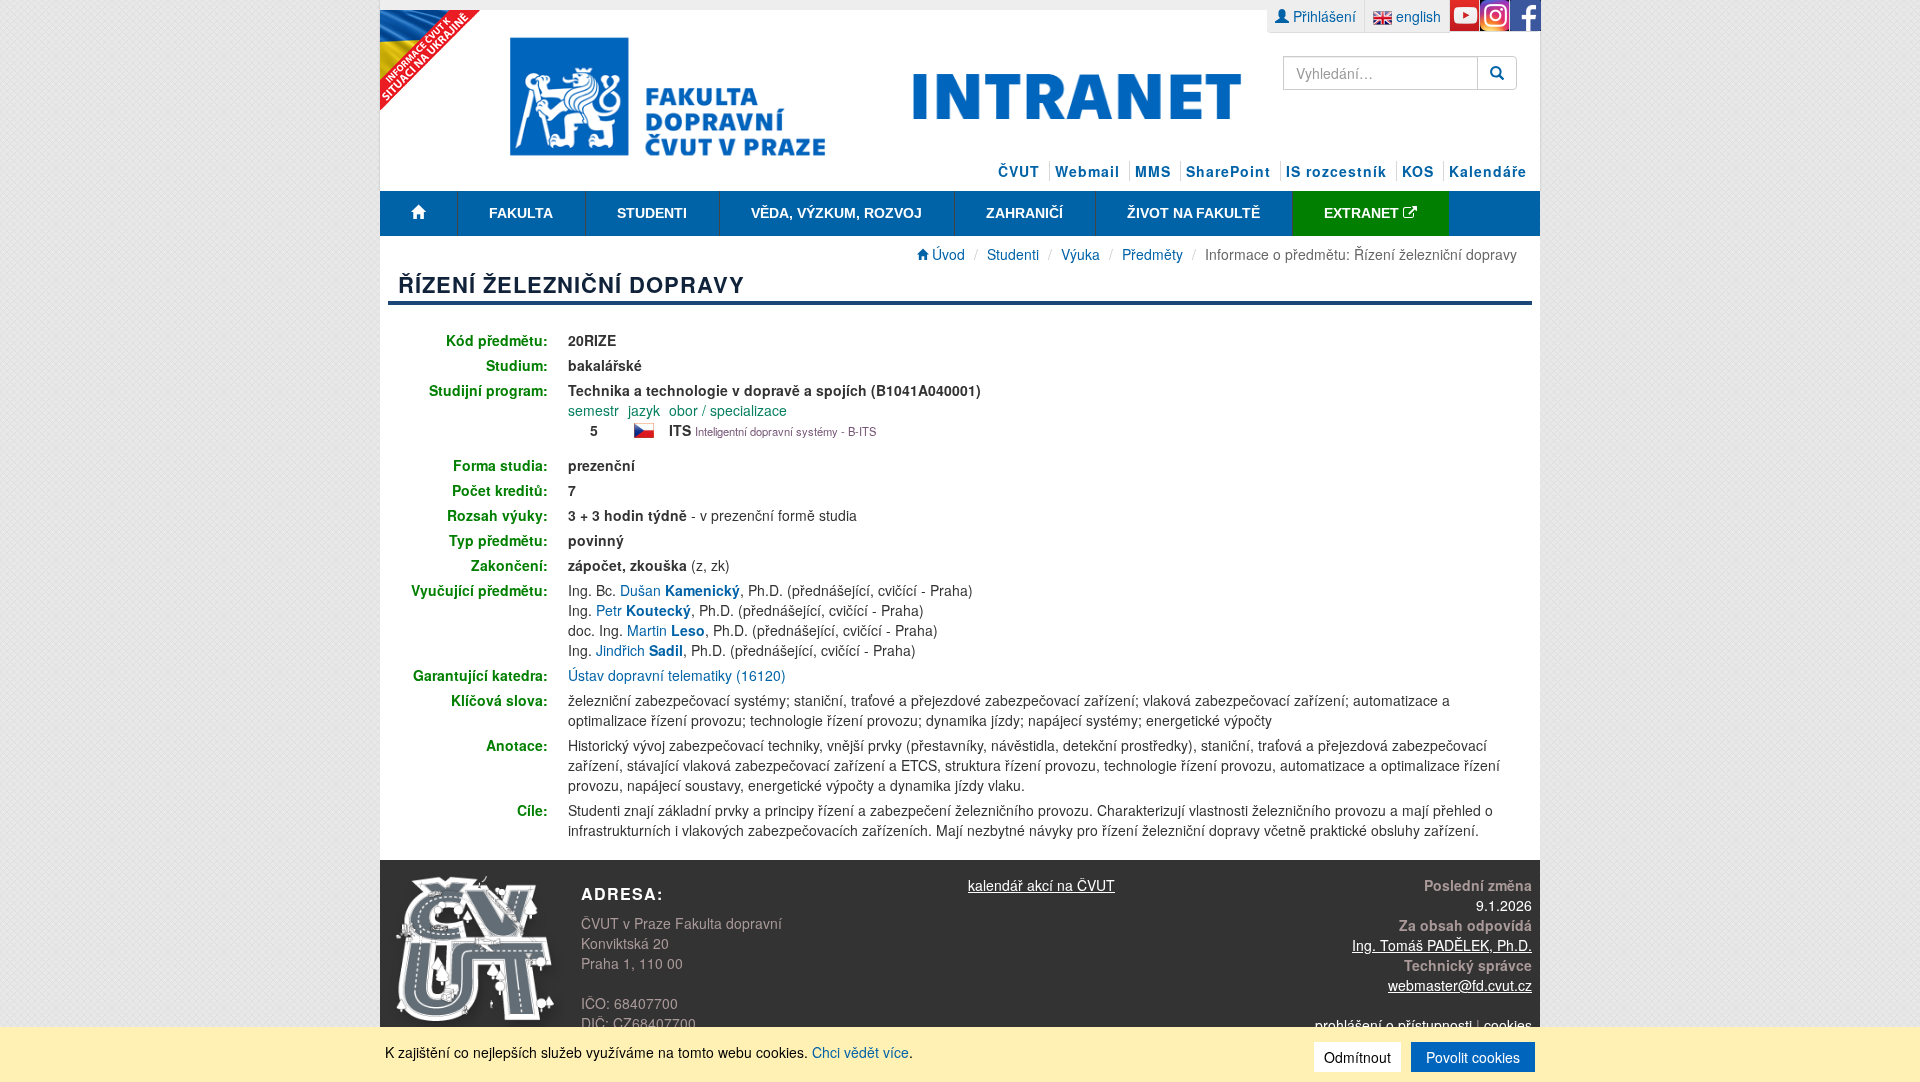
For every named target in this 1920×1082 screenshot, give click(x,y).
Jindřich (639, 650)
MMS (1153, 171)
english (1416, 16)
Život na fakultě (1193, 213)
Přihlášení (1322, 16)
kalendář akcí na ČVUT (1041, 885)
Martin (666, 630)
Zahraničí (1024, 213)
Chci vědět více (860, 1052)
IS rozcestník (1336, 171)
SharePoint (1228, 171)
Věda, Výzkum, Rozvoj (836, 213)
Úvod (946, 254)
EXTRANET (1363, 213)
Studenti (652, 213)
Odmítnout (1357, 1057)
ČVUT (1019, 171)
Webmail (1087, 171)
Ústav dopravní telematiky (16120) (677, 675)
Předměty (1152, 254)
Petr (643, 610)
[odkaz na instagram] (1494, 16)
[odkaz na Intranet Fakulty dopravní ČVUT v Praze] (876, 94)
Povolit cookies (1473, 1057)
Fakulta (521, 213)
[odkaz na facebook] (1524, 16)
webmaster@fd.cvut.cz (1460, 985)
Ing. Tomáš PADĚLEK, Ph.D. (1442, 945)
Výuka (1080, 254)
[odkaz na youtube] (1464, 16)
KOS (1418, 171)
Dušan (680, 590)
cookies (1508, 1025)
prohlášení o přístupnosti (1393, 1025)
